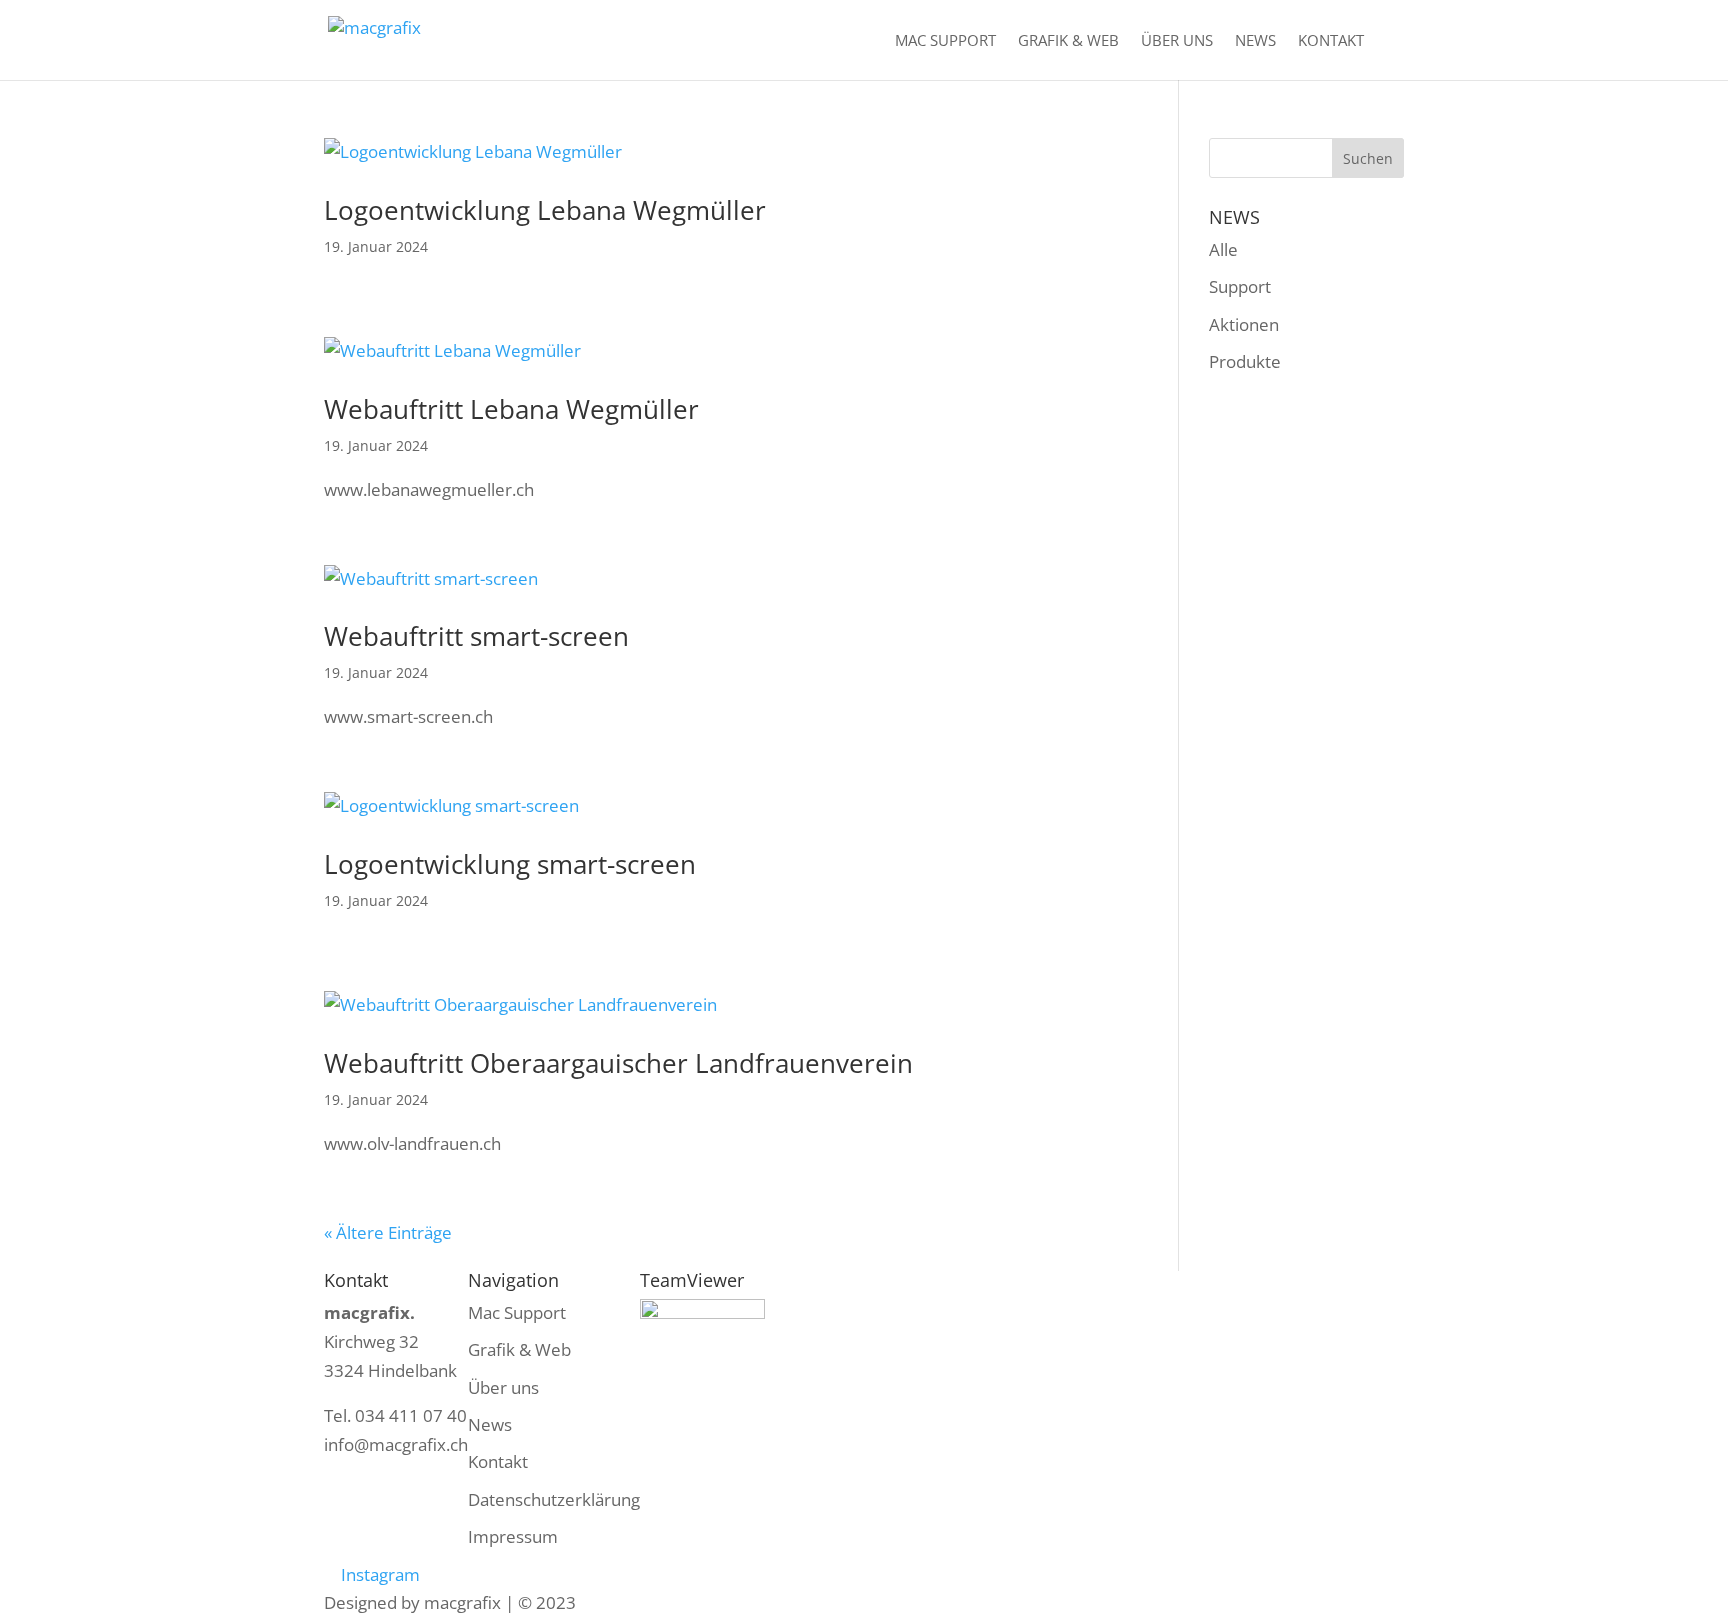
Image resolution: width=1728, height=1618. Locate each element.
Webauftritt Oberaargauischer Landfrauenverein (618, 1063)
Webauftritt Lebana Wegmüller (511, 409)
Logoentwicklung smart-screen (510, 864)
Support (1240, 286)
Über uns (1177, 41)
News (1255, 41)
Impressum (513, 1536)
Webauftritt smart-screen (476, 636)
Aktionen (1244, 324)
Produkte (1245, 361)
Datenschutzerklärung (554, 1499)
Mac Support (945, 41)
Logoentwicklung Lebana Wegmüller (545, 210)
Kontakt (1331, 41)
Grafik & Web (1068, 41)
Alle (1223, 249)
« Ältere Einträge (388, 1232)
